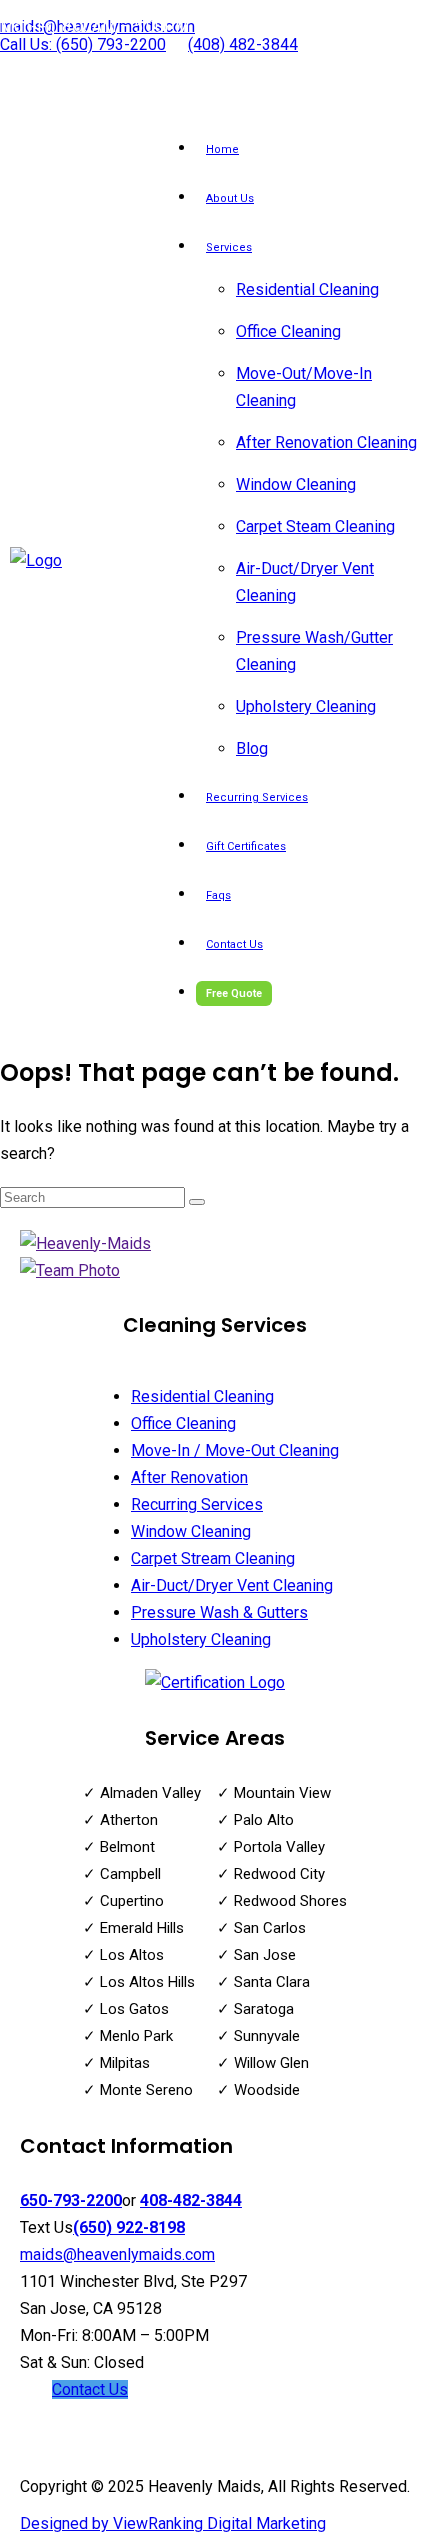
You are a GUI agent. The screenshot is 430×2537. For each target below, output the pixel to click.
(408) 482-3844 (243, 44)
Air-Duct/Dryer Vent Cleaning (232, 1585)
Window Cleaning (296, 484)
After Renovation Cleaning (326, 442)
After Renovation (189, 1477)
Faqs (218, 895)
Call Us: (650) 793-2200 (83, 44)
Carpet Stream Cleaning (213, 1558)
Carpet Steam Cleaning (315, 526)
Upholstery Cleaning (306, 706)
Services (229, 247)
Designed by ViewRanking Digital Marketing (173, 2523)
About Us (230, 198)
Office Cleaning (288, 331)
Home (222, 149)
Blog (252, 748)
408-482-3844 (191, 2200)
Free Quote (234, 993)
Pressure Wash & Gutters (219, 1612)
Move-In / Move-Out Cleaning (235, 1450)
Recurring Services (257, 797)
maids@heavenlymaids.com (117, 2254)
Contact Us (234, 944)
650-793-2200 (71, 2200)
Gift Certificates (246, 846)
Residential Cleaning (307, 289)
